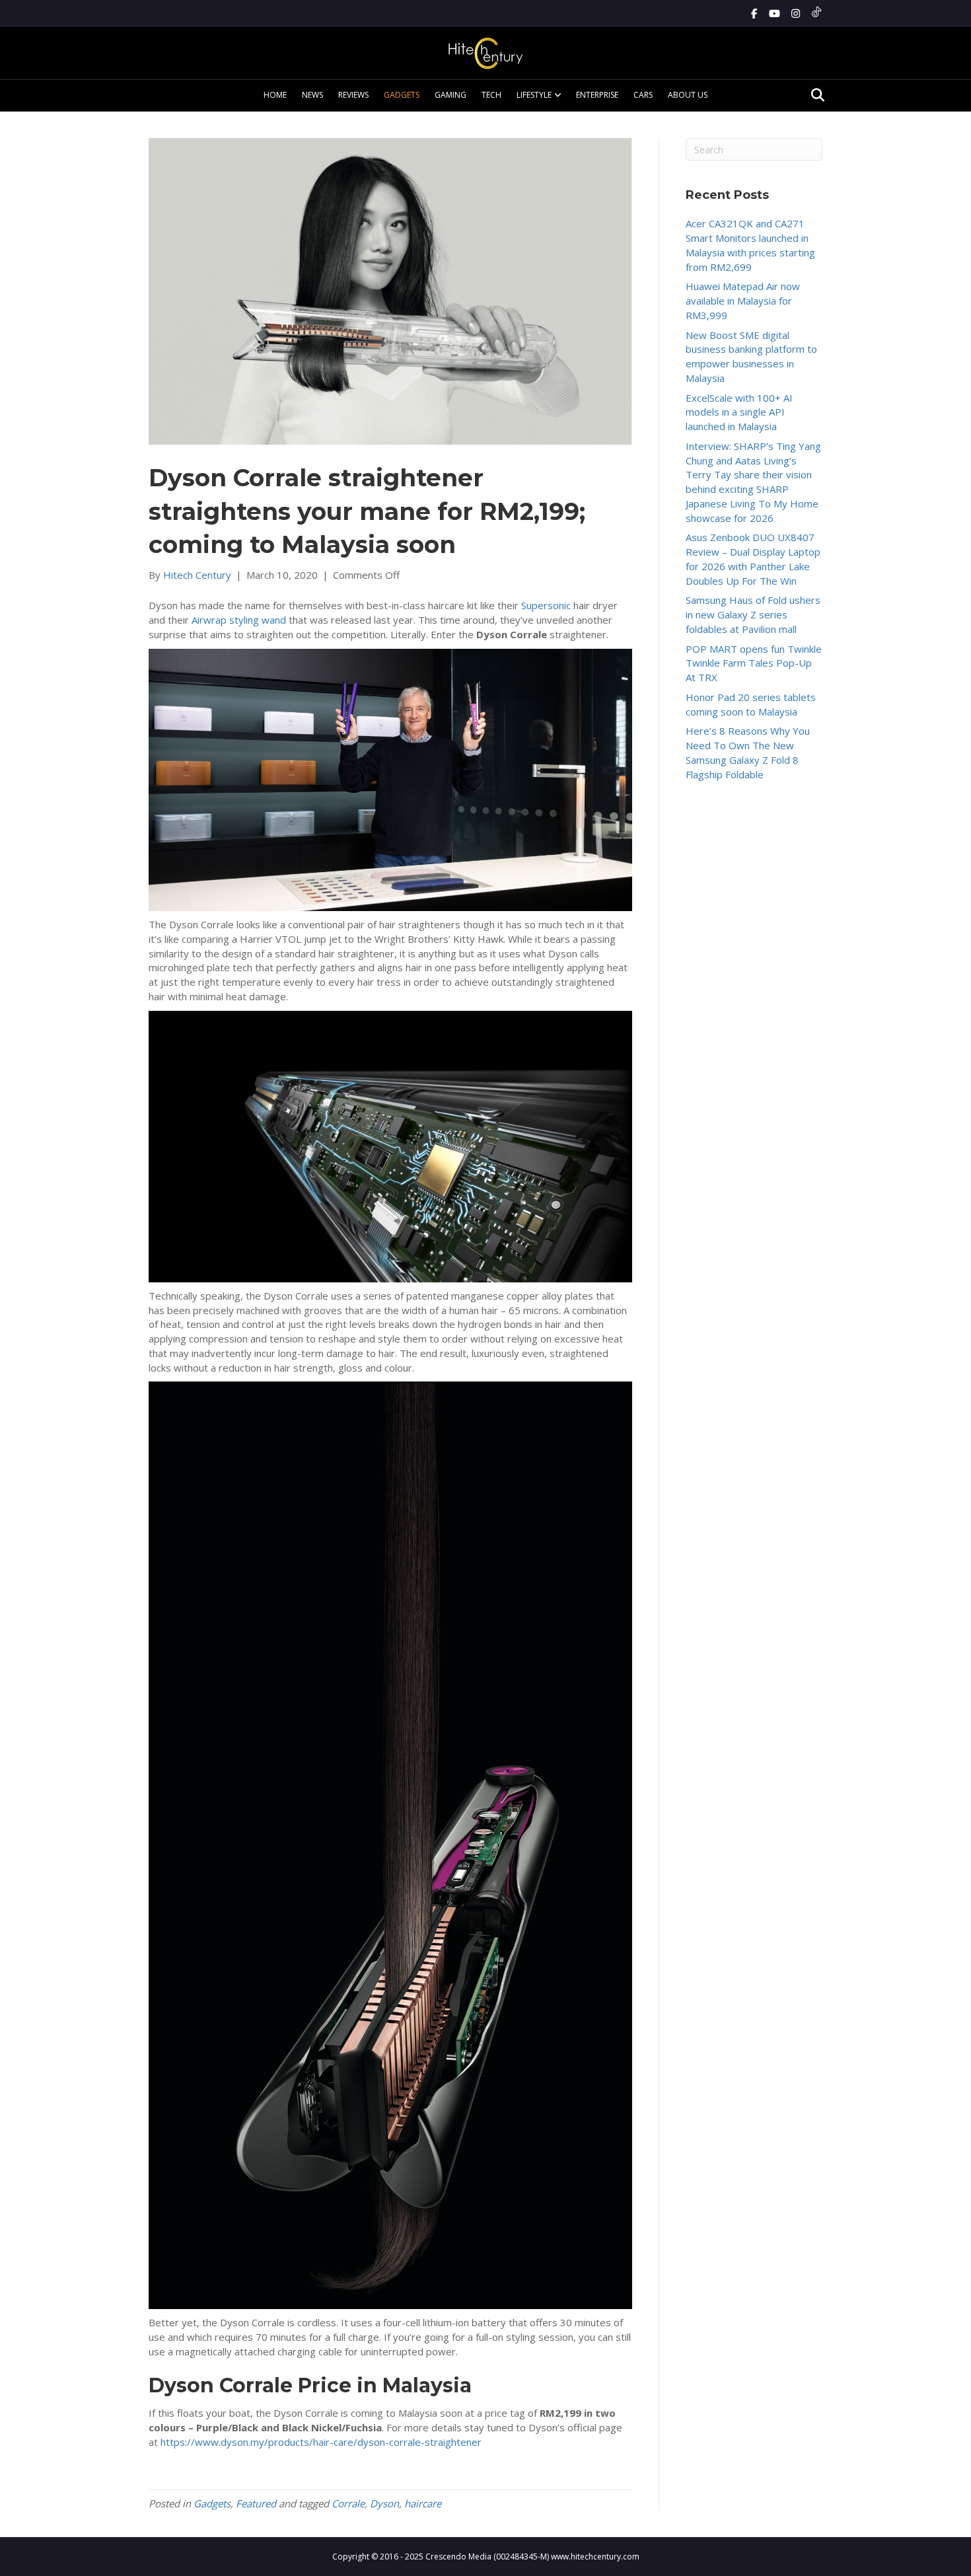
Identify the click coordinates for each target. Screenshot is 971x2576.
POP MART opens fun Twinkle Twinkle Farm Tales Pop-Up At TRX (754, 663)
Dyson (384, 2503)
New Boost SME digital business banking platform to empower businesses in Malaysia (751, 356)
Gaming (450, 95)
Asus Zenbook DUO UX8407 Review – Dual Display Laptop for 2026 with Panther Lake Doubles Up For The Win (753, 559)
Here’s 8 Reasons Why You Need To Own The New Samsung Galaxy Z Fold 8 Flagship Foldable (748, 752)
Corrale (348, 2503)
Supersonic (546, 605)
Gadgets (402, 95)
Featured (256, 2503)
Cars (643, 95)
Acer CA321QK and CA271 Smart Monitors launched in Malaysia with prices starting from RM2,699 (750, 245)
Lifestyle (534, 95)
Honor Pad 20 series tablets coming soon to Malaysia (751, 704)
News (312, 95)
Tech (491, 95)
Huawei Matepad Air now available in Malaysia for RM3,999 (743, 301)
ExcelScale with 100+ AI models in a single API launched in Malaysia (739, 412)
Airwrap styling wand (239, 620)
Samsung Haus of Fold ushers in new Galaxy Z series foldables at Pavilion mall (753, 614)
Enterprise (597, 95)
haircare (423, 2503)
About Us (688, 95)
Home (275, 95)
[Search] (814, 95)
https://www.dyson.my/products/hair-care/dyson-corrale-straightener (321, 2442)
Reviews (353, 95)
